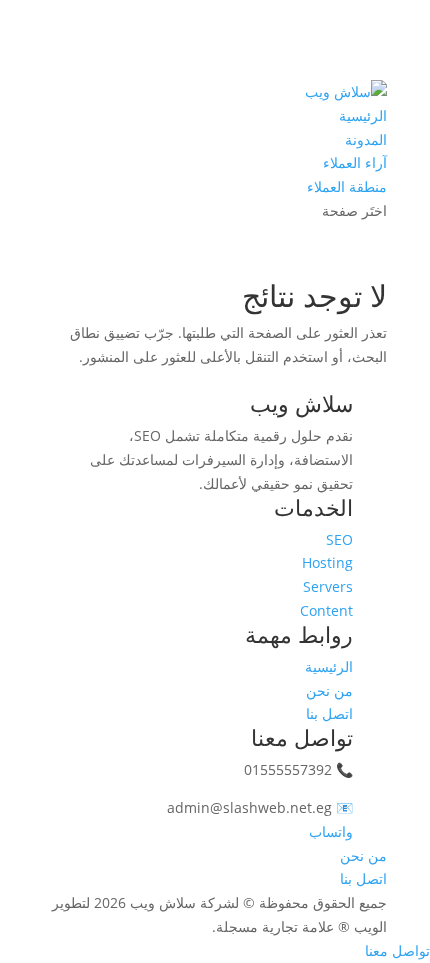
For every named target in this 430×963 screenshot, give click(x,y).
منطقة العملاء (347, 186)
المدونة (366, 139)
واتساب (331, 831)
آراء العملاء (355, 162)
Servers (328, 586)
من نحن (329, 690)
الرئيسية (363, 115)
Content (326, 610)
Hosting (327, 562)
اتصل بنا (329, 713)
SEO (339, 539)
